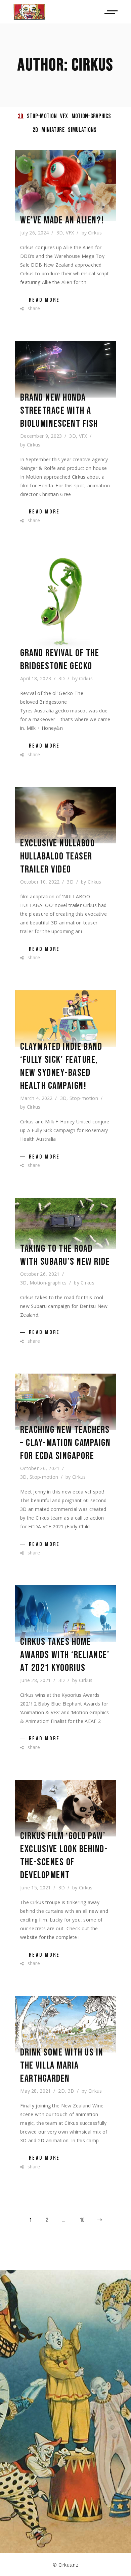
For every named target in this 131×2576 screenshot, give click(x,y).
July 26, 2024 (35, 233)
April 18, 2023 (36, 678)
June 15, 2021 (36, 1888)
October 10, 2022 (40, 882)
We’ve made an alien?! (62, 220)
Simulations (82, 130)
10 (82, 2220)
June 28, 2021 (36, 1680)
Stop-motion (42, 116)
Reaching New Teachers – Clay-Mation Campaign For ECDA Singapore (65, 1443)
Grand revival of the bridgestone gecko (60, 660)
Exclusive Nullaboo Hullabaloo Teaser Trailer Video (57, 856)
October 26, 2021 (40, 1274)
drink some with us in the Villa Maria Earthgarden (62, 2066)
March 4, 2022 (36, 1098)
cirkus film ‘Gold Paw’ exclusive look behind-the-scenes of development (64, 1856)
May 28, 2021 (35, 2091)
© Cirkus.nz (65, 2565)
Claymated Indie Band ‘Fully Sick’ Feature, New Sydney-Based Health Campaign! (61, 1066)
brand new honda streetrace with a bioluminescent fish (59, 411)
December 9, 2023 (41, 436)
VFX (64, 116)
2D (35, 130)
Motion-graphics (91, 116)
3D (21, 116)
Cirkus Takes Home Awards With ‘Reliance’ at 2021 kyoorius (65, 1655)
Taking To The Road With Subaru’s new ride (65, 1255)
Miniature (53, 130)
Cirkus (95, 233)
